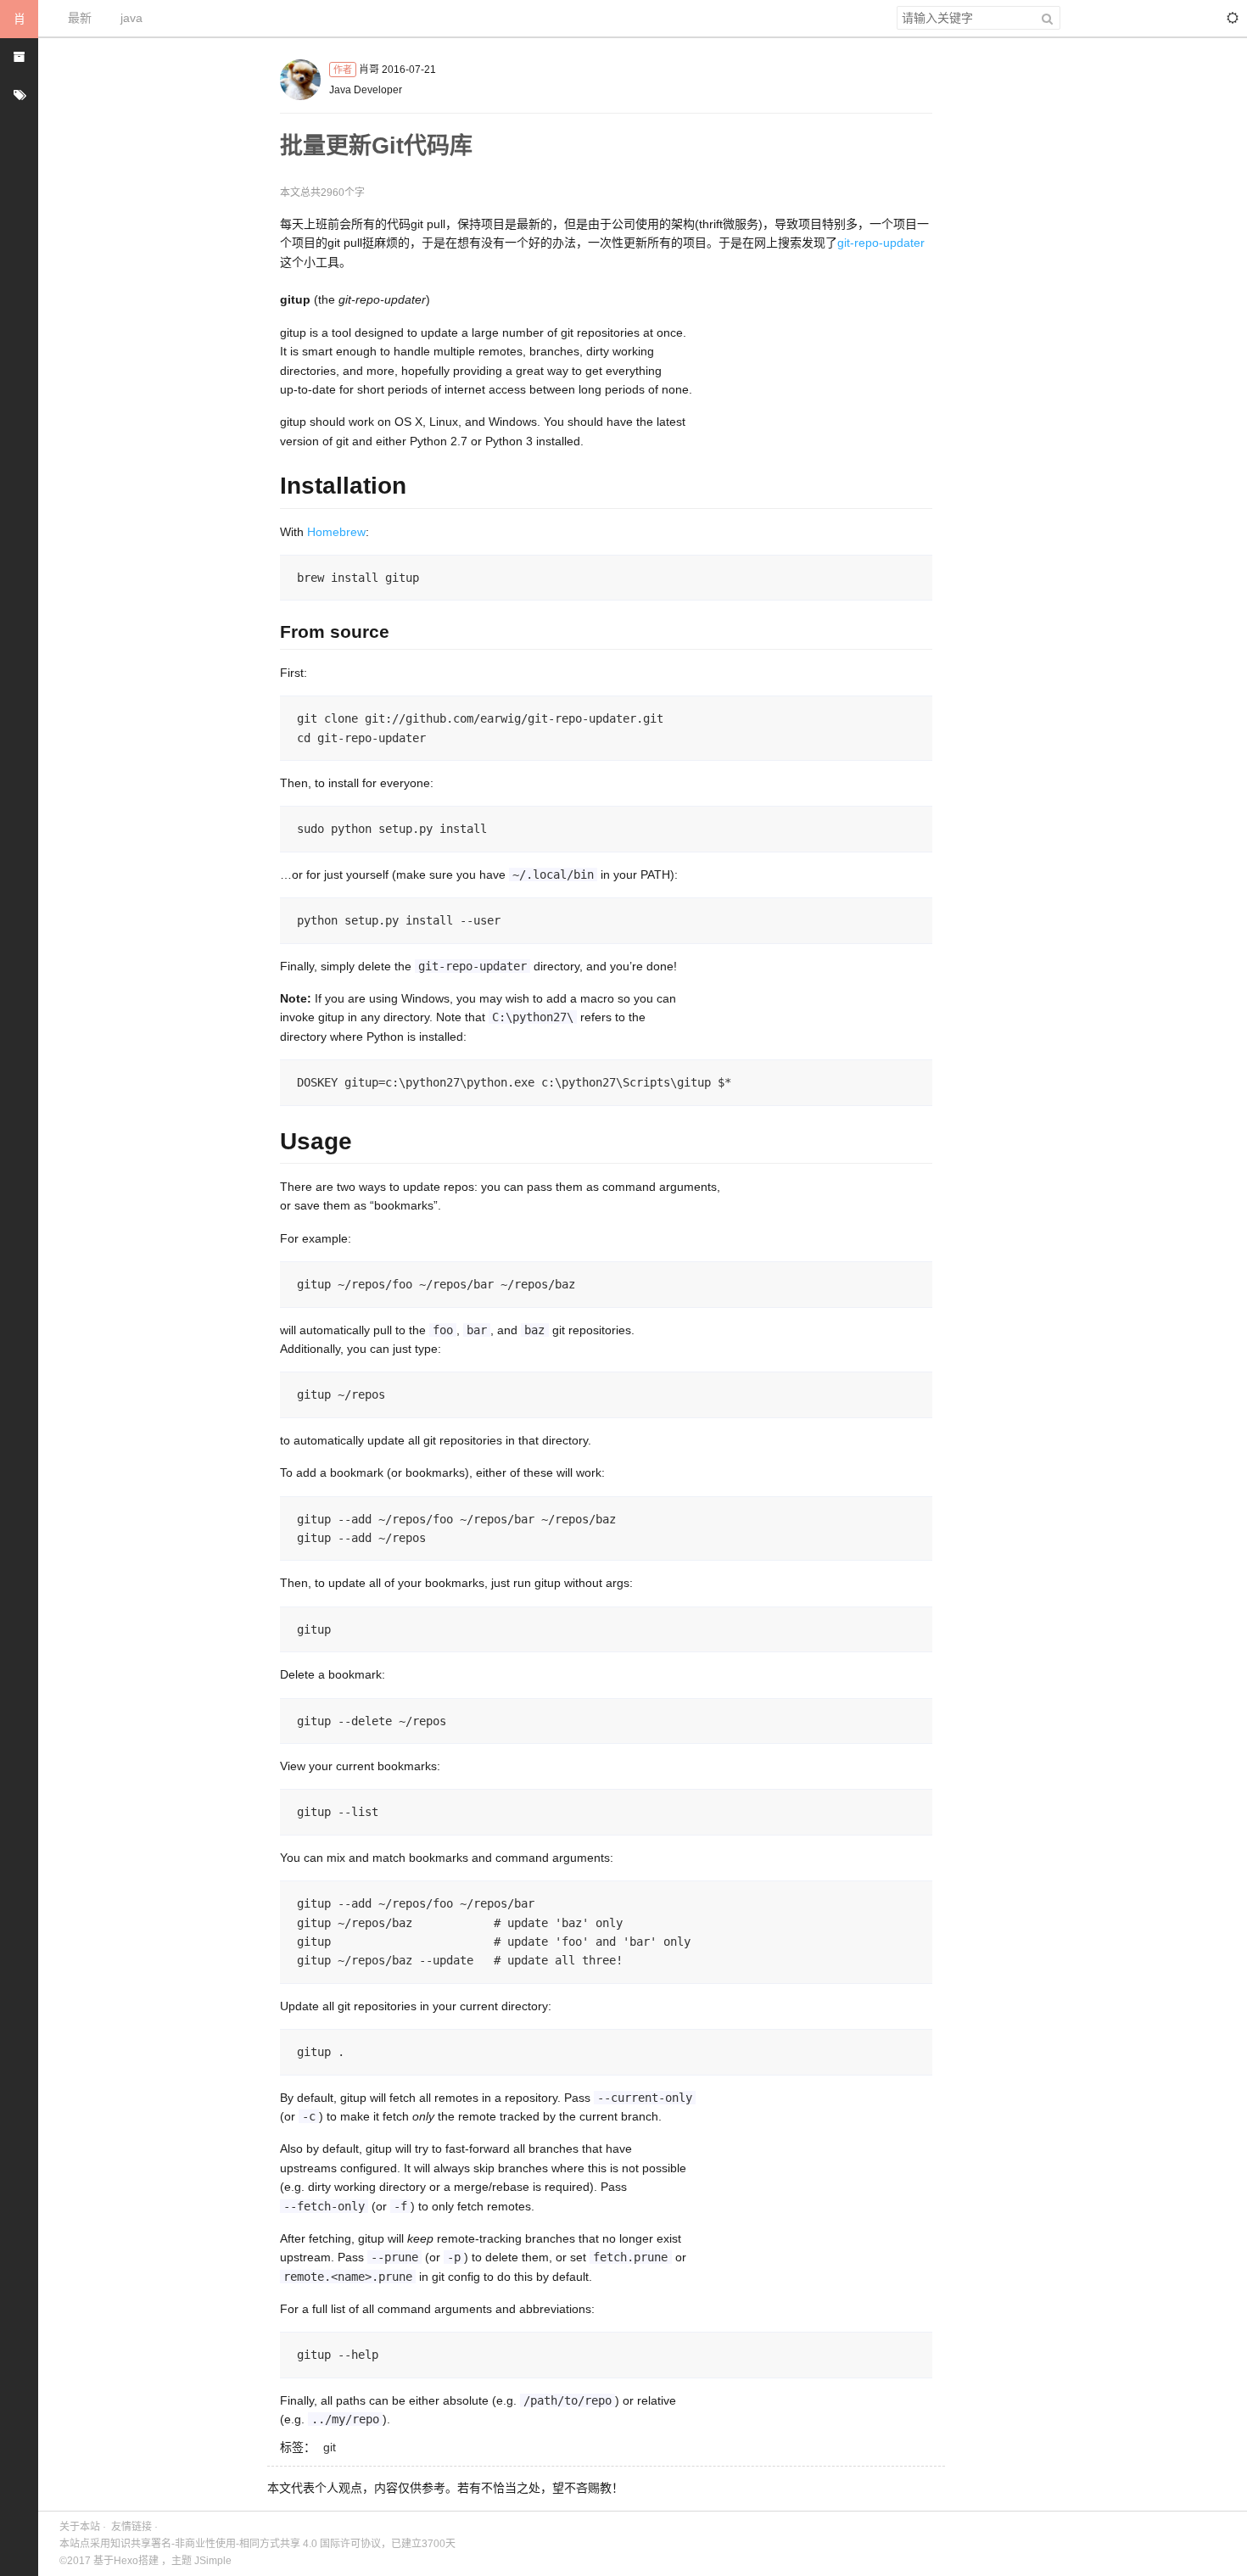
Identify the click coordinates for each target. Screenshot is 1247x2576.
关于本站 (80, 2527)
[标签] (19, 95)
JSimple (213, 2561)
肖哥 (369, 70)
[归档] (19, 57)
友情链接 (131, 2527)
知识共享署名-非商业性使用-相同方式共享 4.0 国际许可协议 (246, 2544)
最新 (80, 18)
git (330, 2447)
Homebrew (336, 532)
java (131, 18)
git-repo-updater (881, 243)
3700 (433, 2544)
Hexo (126, 2561)
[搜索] (1047, 18)
